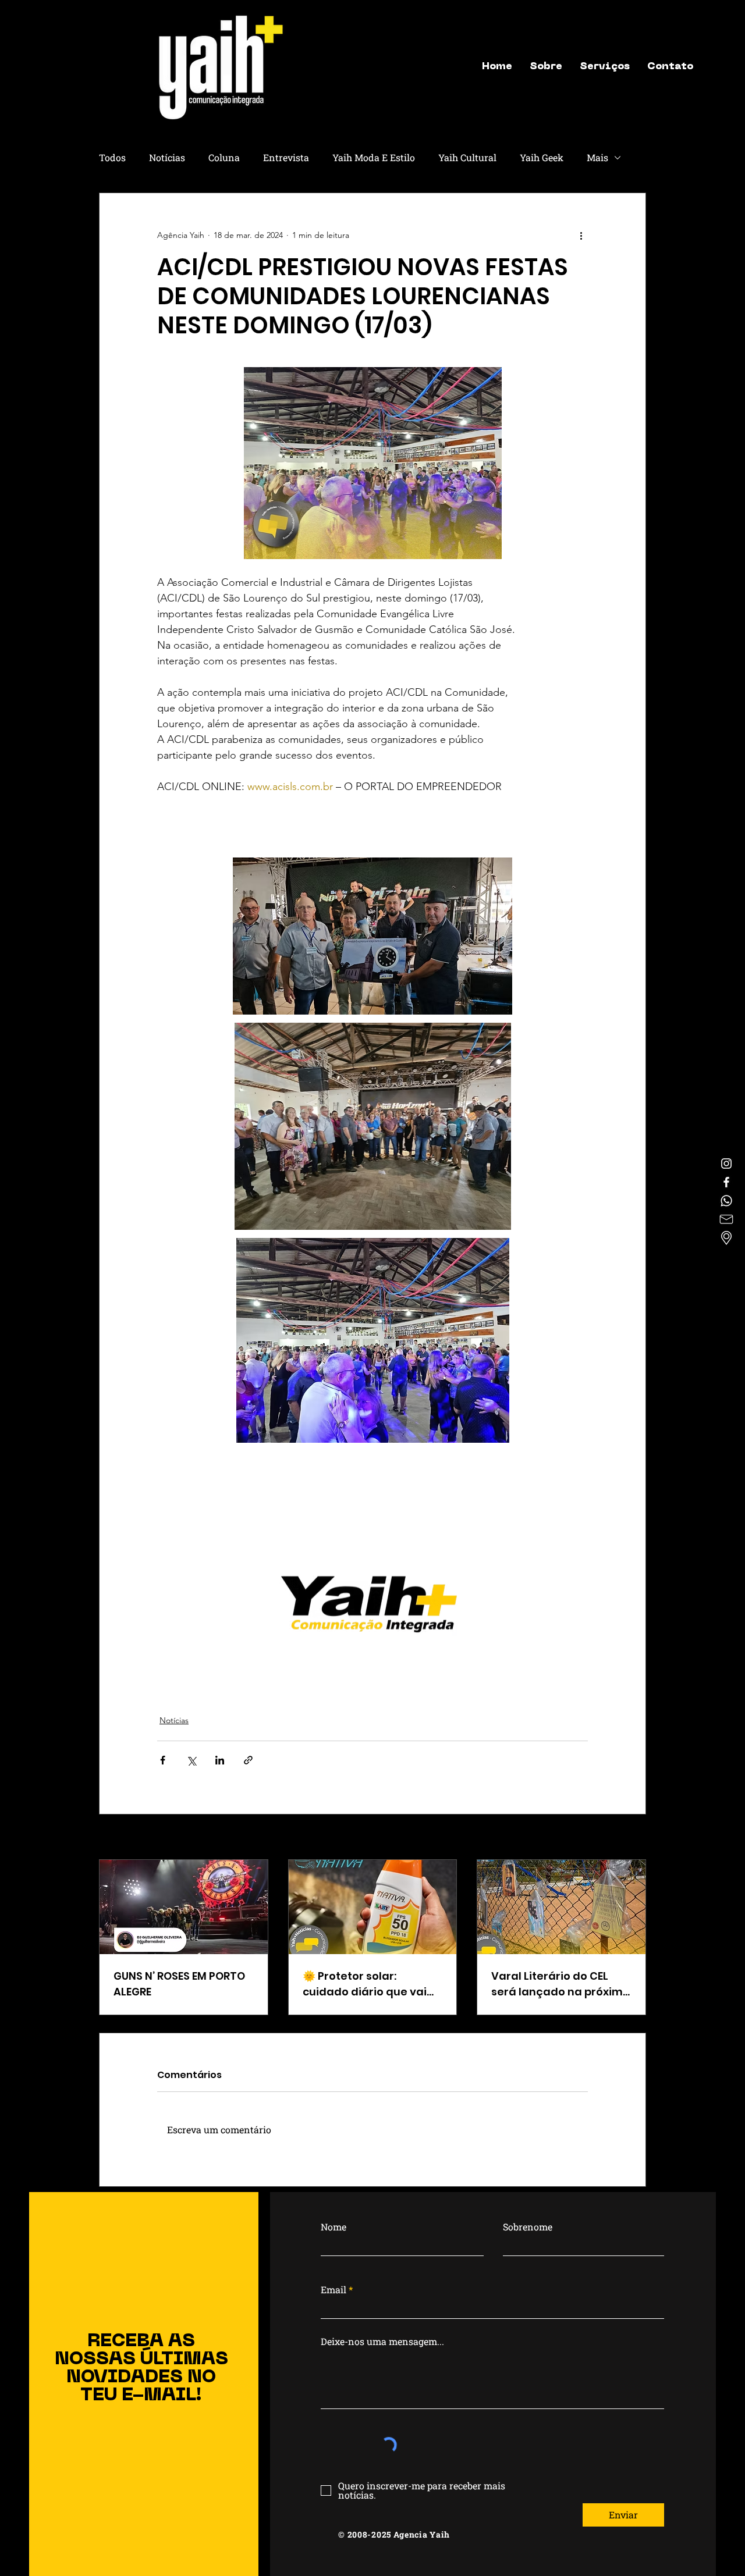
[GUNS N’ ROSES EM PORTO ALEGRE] (184, 1907)
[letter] (726, 1219)
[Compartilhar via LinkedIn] (220, 1760)
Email (334, 2290)
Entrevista (286, 157)
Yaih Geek (542, 157)
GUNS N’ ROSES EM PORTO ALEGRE (179, 1984)
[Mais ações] (581, 235)
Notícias (167, 157)
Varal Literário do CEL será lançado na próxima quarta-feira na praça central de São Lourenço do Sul (561, 1984)
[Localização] (726, 1238)
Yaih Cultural (467, 157)
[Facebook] (726, 1182)
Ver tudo (630, 1838)
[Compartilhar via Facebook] (163, 1760)
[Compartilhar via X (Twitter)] (191, 1760)
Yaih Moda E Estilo (374, 157)
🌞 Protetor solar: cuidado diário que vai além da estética (365, 1984)
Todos (112, 157)
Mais (597, 157)
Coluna (224, 157)
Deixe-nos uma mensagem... (382, 2342)
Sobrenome (528, 2227)
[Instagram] (726, 1164)
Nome (334, 2227)
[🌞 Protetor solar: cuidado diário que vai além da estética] (373, 1907)
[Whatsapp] (726, 1201)
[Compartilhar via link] (248, 1760)
